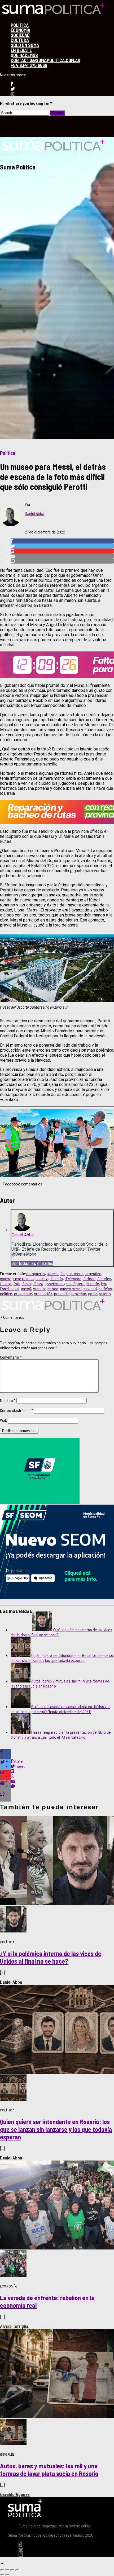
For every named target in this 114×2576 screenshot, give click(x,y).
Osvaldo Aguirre (15, 2494)
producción (43, 1294)
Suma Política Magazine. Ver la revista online (55, 2526)
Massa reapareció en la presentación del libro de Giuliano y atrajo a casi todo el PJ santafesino (61, 1734)
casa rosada (23, 1278)
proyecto (79, 1294)
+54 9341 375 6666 (29, 65)
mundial (39, 1289)
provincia (62, 1294)
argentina (93, 1273)
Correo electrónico (17, 1410)
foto (17, 1284)
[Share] (7, 2570)
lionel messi (10, 1289)
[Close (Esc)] (2, 2570)
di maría (56, 1278)
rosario (105, 1294)
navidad (90, 1289)
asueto (6, 1278)
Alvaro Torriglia (14, 2326)
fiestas (6, 1284)
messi (26, 1289)
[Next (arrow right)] (7, 2575)
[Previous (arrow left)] (2, 2575)
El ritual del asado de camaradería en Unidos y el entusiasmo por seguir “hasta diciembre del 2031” (60, 1709)
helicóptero (75, 1284)
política (6, 1294)
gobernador (54, 1284)
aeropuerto (36, 1273)
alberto (53, 1273)
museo (53, 1289)
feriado (89, 1278)
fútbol (38, 1284)
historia (93, 1284)
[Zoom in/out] (17, 2570)
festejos (104, 1278)
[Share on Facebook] (62, 541)
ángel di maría (72, 1273)
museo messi (71, 1289)
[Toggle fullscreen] (12, 2570)
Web (4, 1420)
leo (104, 1284)
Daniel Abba (35, 513)
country (42, 1278)
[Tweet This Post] (62, 546)
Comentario (11, 1357)
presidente (23, 1294)
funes (27, 1284)
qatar (93, 1294)
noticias (105, 1289)
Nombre (8, 1400)
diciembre (73, 1278)
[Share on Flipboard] (62, 551)
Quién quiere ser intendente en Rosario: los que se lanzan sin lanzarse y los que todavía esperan (62, 1658)
